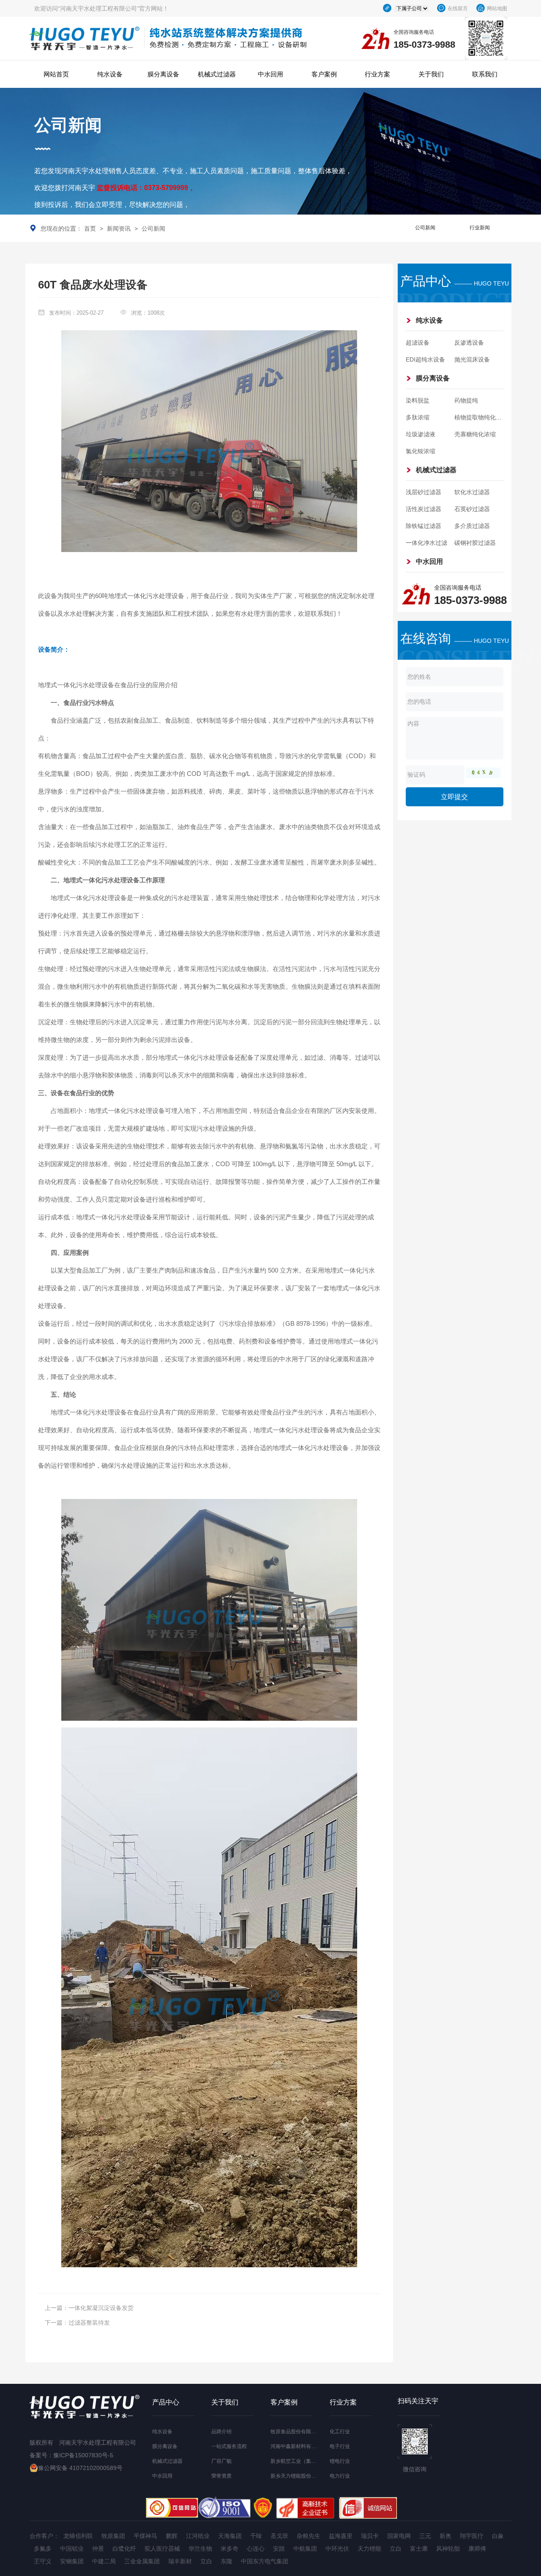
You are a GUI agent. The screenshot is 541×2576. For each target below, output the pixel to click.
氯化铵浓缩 (421, 451)
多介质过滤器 (472, 526)
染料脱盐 (418, 400)
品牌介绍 (221, 2432)
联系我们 (485, 74)
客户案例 (324, 74)
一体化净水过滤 (426, 543)
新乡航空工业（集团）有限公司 (306, 2461)
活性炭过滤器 (424, 509)
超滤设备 (418, 343)
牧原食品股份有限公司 (296, 2432)
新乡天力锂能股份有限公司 (301, 2476)
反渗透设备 (469, 343)
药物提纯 (466, 400)
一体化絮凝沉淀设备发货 (101, 2308)
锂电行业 (340, 2461)
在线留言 (458, 8)
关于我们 (431, 74)
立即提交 (454, 797)
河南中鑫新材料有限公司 (298, 2446)
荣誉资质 (221, 2476)
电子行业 (340, 2446)
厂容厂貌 (221, 2461)
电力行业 (340, 2476)
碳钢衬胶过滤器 (475, 543)
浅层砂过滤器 (424, 492)
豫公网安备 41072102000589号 (80, 2468)
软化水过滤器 (472, 492)
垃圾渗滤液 (421, 434)
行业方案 (377, 74)
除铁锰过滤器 (424, 526)
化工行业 (340, 2432)
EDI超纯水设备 (425, 359)
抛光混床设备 (472, 359)
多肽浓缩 (418, 417)
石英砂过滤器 (472, 509)
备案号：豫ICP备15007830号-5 (71, 2455)
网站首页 (56, 74)
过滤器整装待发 (89, 2323)
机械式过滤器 (217, 74)
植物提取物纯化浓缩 (481, 417)
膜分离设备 (163, 74)
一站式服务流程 (229, 2446)
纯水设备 (110, 74)
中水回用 (270, 74)
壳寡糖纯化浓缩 (475, 434)
